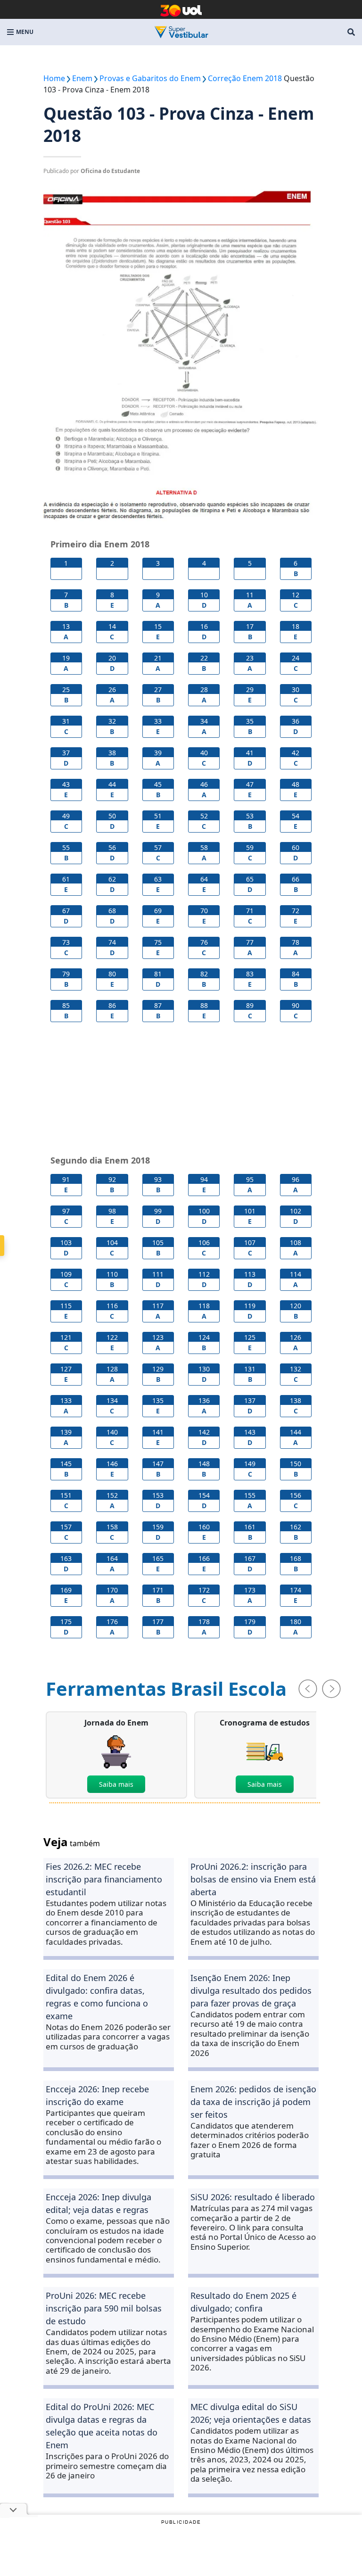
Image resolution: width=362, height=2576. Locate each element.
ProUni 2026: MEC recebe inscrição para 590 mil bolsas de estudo (104, 2308)
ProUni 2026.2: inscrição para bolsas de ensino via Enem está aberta (253, 1879)
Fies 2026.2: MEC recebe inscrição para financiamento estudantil (104, 1879)
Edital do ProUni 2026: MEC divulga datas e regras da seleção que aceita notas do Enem (102, 2426)
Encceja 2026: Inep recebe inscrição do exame (97, 2095)
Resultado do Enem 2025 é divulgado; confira (243, 2302)
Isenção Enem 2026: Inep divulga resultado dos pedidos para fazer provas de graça (251, 1990)
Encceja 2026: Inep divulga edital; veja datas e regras (99, 2203)
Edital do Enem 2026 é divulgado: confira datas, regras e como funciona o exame (97, 1997)
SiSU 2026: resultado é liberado (253, 2197)
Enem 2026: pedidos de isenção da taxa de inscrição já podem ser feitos (253, 2102)
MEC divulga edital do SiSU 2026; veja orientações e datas (251, 2413)
